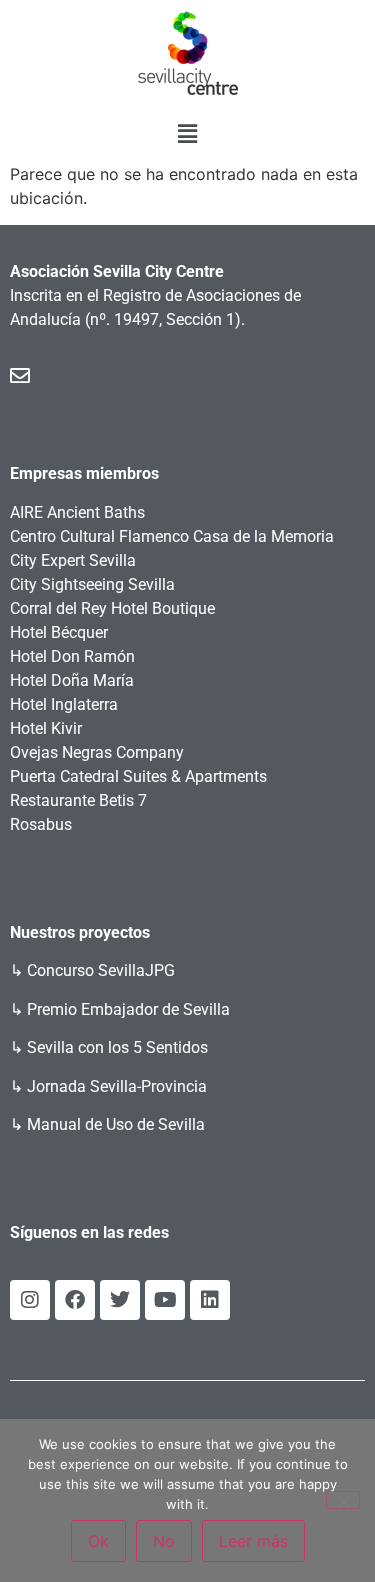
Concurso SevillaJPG (101, 970)
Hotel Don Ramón (72, 656)
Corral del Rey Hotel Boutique (112, 608)
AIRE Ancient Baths (77, 512)
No (164, 1541)
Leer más (253, 1541)
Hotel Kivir (46, 728)
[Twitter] (120, 1300)
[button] (187, 133)
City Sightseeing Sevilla (92, 584)
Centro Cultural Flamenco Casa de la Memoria (172, 536)
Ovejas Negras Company (97, 752)
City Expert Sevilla (73, 560)
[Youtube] (165, 1300)
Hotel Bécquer (59, 632)
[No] (343, 1500)
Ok (98, 1541)
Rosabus (41, 824)
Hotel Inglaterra (64, 704)
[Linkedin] (210, 1300)
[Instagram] (30, 1300)
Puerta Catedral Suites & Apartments (138, 776)
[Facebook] (75, 1300)
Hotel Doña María (72, 680)
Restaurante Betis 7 (78, 800)
